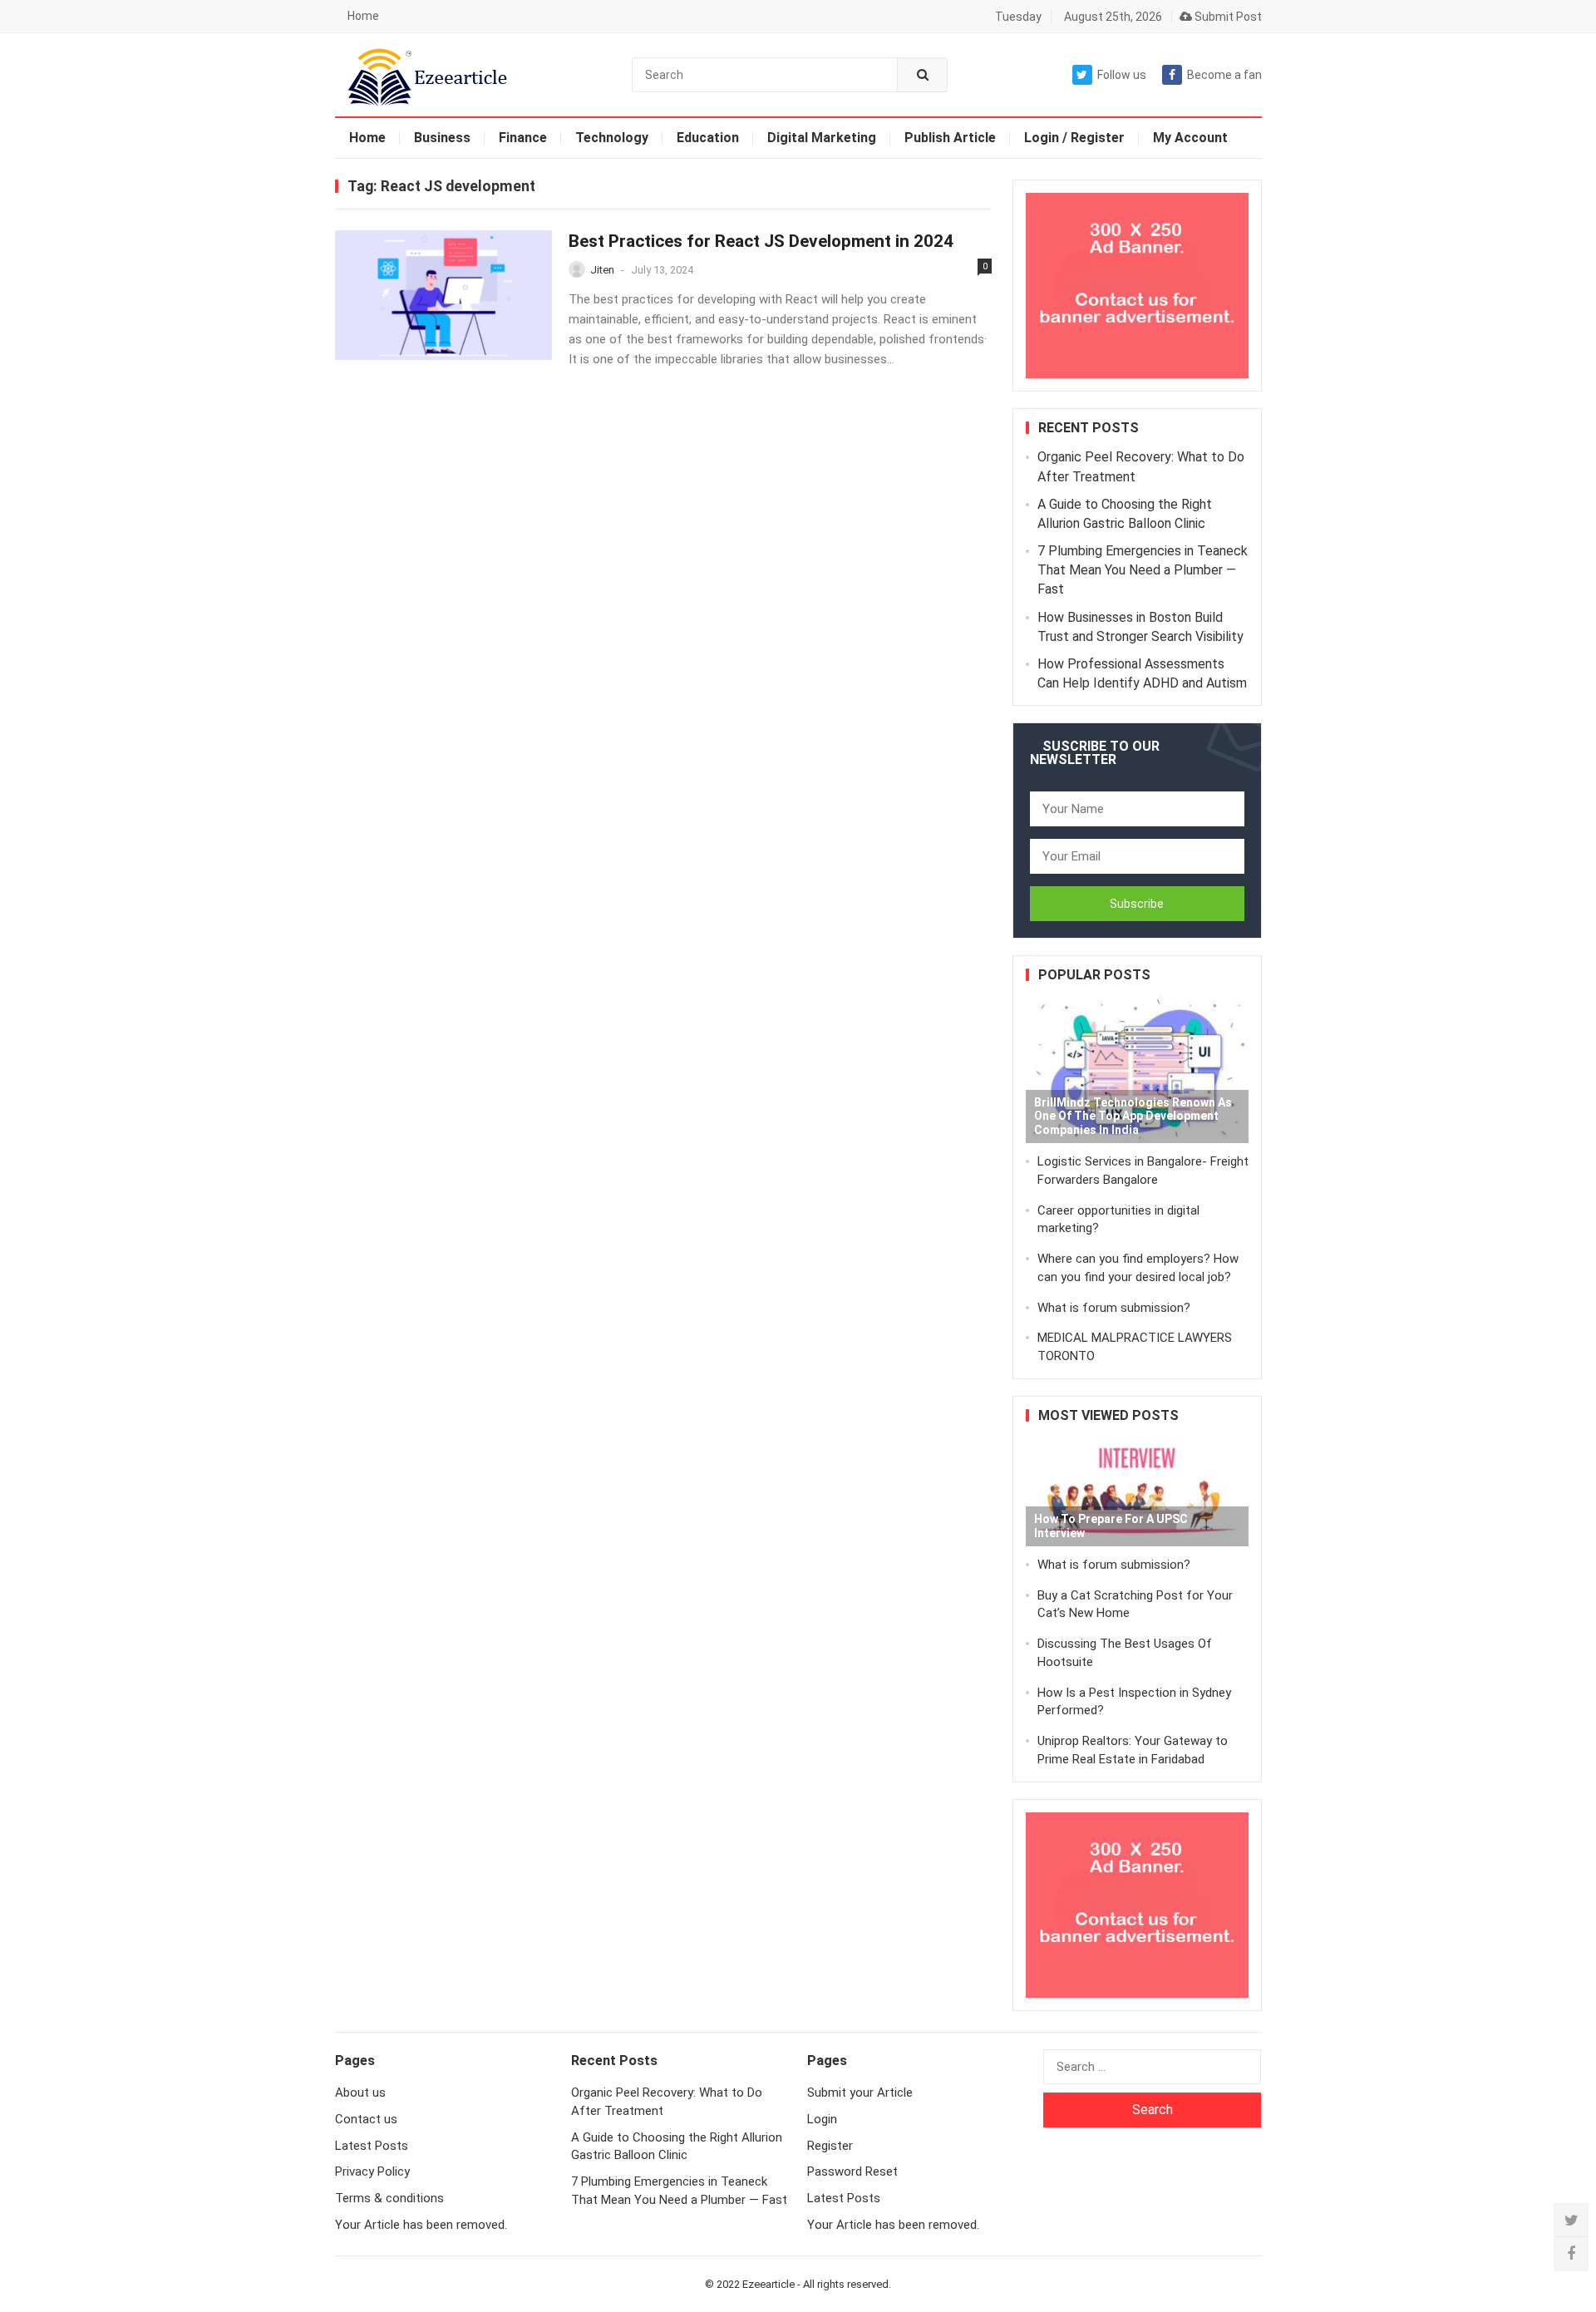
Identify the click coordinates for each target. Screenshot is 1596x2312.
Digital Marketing (822, 138)
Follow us (1122, 75)
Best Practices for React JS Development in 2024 (761, 241)
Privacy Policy (372, 2172)
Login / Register (1074, 138)
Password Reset (852, 2172)
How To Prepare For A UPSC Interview (1111, 1526)
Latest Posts (372, 2146)
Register (830, 2146)
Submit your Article (860, 2093)
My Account (1190, 138)
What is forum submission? (1114, 1308)
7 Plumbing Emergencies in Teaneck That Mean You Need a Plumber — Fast (1143, 570)
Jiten (602, 270)
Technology (612, 138)
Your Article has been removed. (421, 2225)
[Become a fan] (1571, 2254)
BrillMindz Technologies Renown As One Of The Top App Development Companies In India (1133, 1117)
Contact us (366, 2119)
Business (442, 138)
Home (363, 16)
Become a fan (1224, 75)
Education (708, 138)
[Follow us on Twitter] (1571, 2221)
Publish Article (950, 138)
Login (822, 2119)
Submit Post (1227, 17)
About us (360, 2093)
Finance (523, 138)
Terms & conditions (389, 2198)
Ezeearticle (768, 2284)
